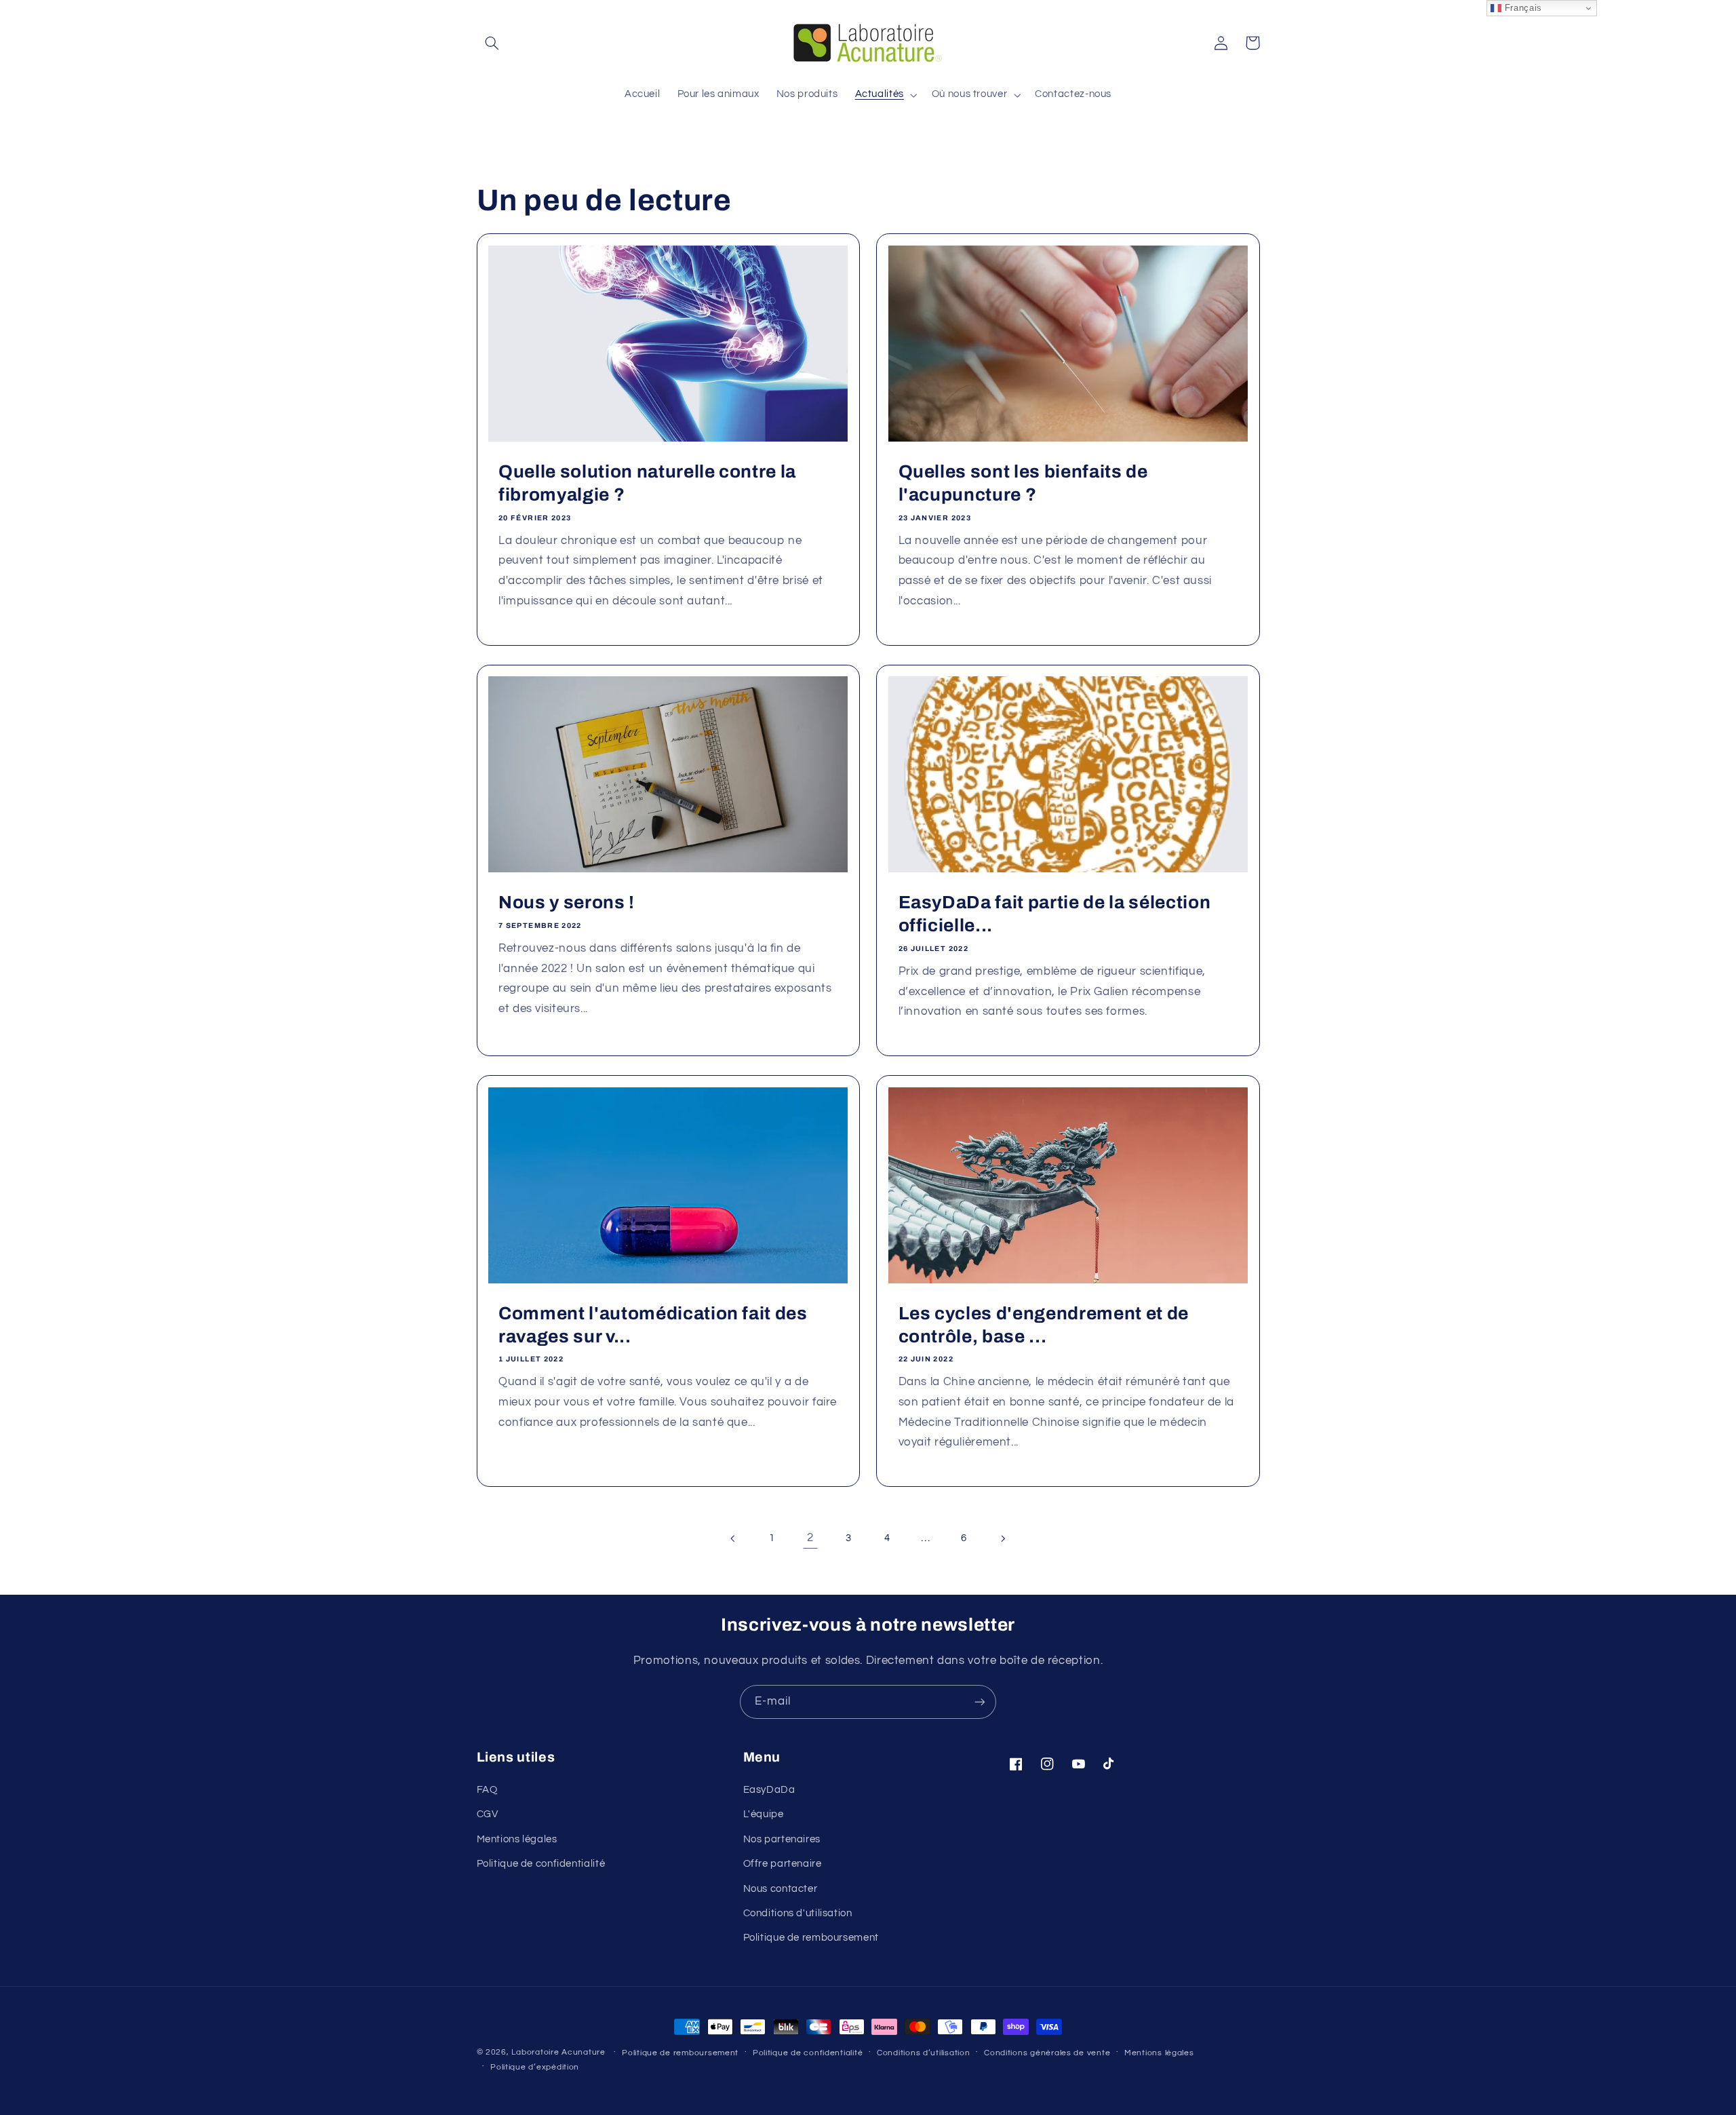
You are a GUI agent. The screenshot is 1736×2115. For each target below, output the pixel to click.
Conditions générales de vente (1047, 2053)
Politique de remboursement (811, 1938)
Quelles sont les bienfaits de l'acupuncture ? (1023, 483)
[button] (492, 43)
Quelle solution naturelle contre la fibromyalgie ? (647, 483)
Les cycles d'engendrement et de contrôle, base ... (1044, 1325)
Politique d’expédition (535, 2067)
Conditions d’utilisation (924, 2053)
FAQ (487, 1790)
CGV (488, 1814)
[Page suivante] (1002, 1538)
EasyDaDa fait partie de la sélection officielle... (1055, 914)
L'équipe (764, 1814)
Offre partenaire (783, 1864)
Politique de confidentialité (541, 1864)
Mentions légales (517, 1839)
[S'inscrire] (980, 1702)
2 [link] (810, 1538)
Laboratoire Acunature (558, 2052)
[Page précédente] (734, 1538)
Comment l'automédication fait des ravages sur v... (653, 1325)
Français (1522, 8)
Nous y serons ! (567, 903)
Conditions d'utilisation (798, 1913)
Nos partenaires (782, 1839)
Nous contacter (781, 1889)
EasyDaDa (769, 1790)
